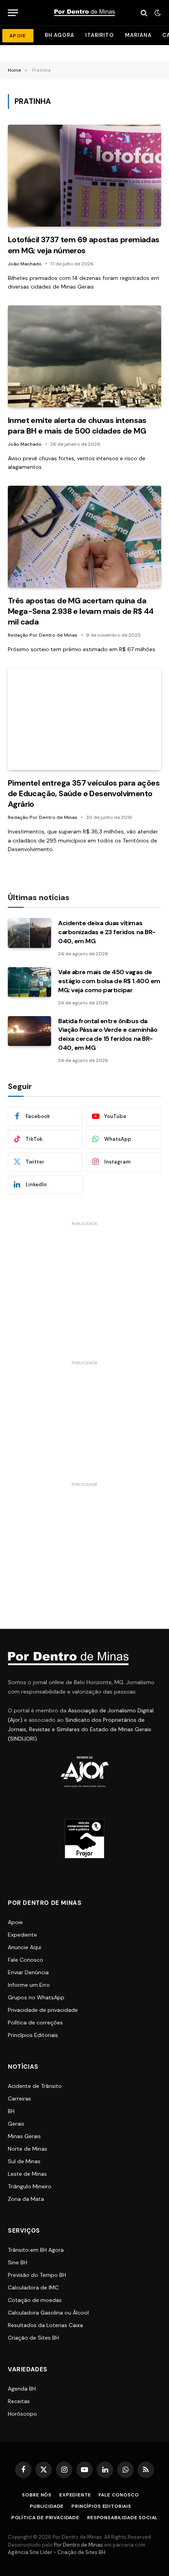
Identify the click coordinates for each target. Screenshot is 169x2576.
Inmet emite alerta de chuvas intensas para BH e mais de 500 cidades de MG (77, 426)
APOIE (18, 36)
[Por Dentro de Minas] (84, 13)
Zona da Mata (26, 2199)
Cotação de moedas (35, 2300)
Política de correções (35, 2022)
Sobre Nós (37, 2495)
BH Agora (60, 35)
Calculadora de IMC (33, 2287)
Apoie (15, 1922)
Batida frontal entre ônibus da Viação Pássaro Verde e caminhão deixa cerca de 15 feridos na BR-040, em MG (108, 1035)
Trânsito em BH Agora (36, 2250)
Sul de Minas (24, 2161)
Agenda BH (22, 2389)
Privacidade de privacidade (43, 2010)
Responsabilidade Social (122, 2518)
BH (11, 2111)
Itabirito (100, 35)
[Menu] (13, 13)
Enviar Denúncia (28, 1972)
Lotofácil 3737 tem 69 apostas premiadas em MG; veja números (84, 245)
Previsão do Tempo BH (37, 2275)
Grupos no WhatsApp (36, 1997)
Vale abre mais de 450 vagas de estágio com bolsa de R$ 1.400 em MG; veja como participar (109, 981)
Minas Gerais (24, 2136)
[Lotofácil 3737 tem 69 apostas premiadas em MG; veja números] (84, 176)
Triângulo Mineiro (30, 2186)
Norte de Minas (28, 2149)
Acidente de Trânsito (35, 2086)
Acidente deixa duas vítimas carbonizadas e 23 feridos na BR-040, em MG (107, 932)
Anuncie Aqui (25, 1947)
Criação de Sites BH (33, 2338)
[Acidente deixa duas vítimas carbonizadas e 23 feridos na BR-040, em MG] (29, 933)
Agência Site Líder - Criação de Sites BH (57, 2552)
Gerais (16, 2124)
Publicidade (47, 2506)
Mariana (138, 35)
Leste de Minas (27, 2174)
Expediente (22, 1935)
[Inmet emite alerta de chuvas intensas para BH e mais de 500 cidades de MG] (84, 356)
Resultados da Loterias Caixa (45, 2325)
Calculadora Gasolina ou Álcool (48, 2313)
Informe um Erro (29, 1985)
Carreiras (19, 2099)
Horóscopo (22, 2414)
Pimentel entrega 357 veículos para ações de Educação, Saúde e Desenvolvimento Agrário (84, 793)
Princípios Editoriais (33, 2035)
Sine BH (17, 2262)
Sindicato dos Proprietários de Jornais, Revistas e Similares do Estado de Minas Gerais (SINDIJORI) (80, 1729)
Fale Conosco (26, 1960)
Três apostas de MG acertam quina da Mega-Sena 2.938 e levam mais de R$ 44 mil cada (81, 611)
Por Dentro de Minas (78, 2545)
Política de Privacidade (45, 2518)
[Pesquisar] (144, 13)
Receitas (19, 2401)
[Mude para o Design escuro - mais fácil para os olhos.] (157, 13)
